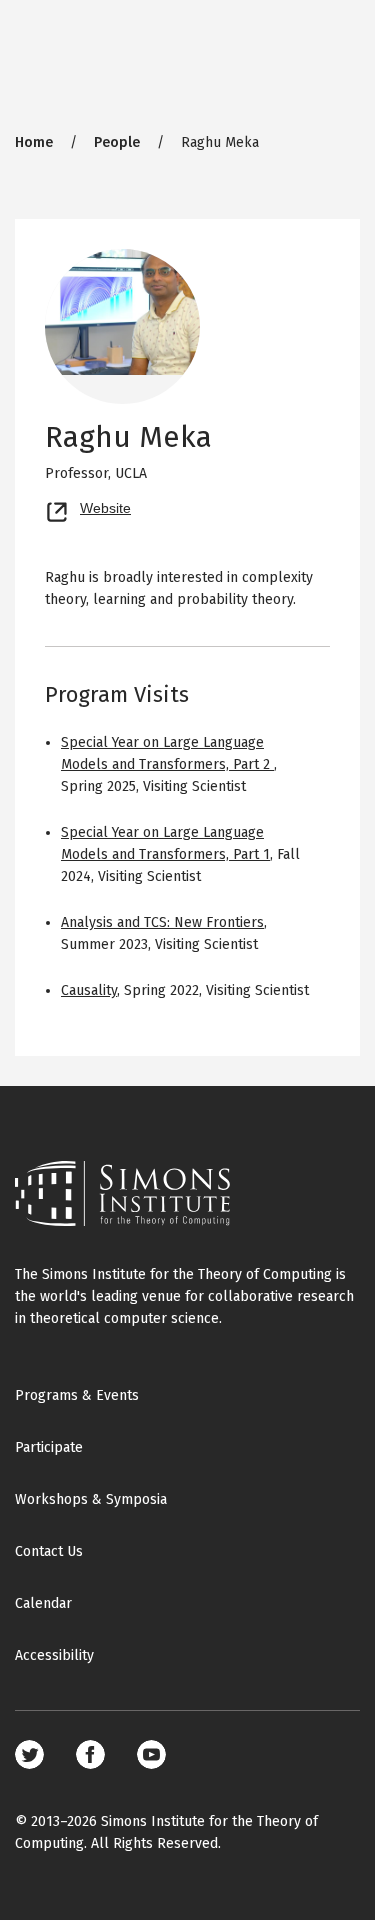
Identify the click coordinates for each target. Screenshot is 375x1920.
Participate (49, 1447)
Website (105, 506)
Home (34, 142)
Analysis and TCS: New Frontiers (162, 922)
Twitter (29, 1754)
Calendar (43, 1603)
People (117, 142)
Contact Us (49, 1551)
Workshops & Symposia (91, 1499)
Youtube (151, 1754)
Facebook (90, 1754)
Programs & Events (77, 1395)
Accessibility (54, 1655)
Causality (89, 990)
